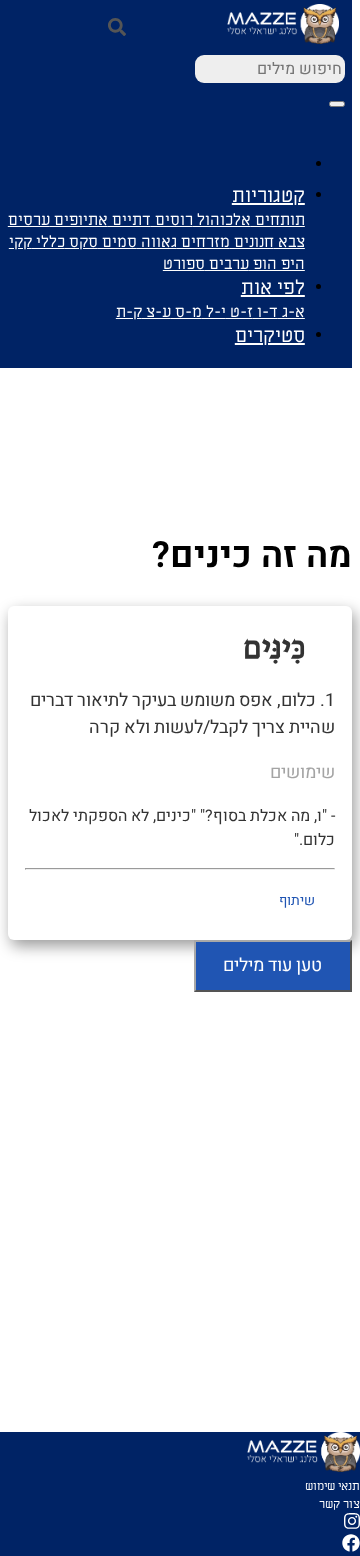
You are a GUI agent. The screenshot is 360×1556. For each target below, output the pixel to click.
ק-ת (129, 312)
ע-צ (156, 312)
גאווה (157, 242)
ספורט (184, 264)
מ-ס (186, 312)
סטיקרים (270, 336)
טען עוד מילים (272, 965)
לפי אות (273, 288)
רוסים (172, 220)
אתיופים (79, 220)
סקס (81, 242)
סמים (117, 242)
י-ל (214, 312)
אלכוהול (222, 220)
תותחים (278, 220)
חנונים (252, 242)
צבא (289, 242)
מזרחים (203, 242)
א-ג (291, 312)
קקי (20, 242)
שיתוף (297, 900)
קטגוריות (268, 196)
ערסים (29, 220)
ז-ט (239, 312)
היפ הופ (277, 264)
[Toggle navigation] (337, 104)
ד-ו (265, 312)
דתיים (129, 220)
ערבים (227, 264)
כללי (48, 242)
